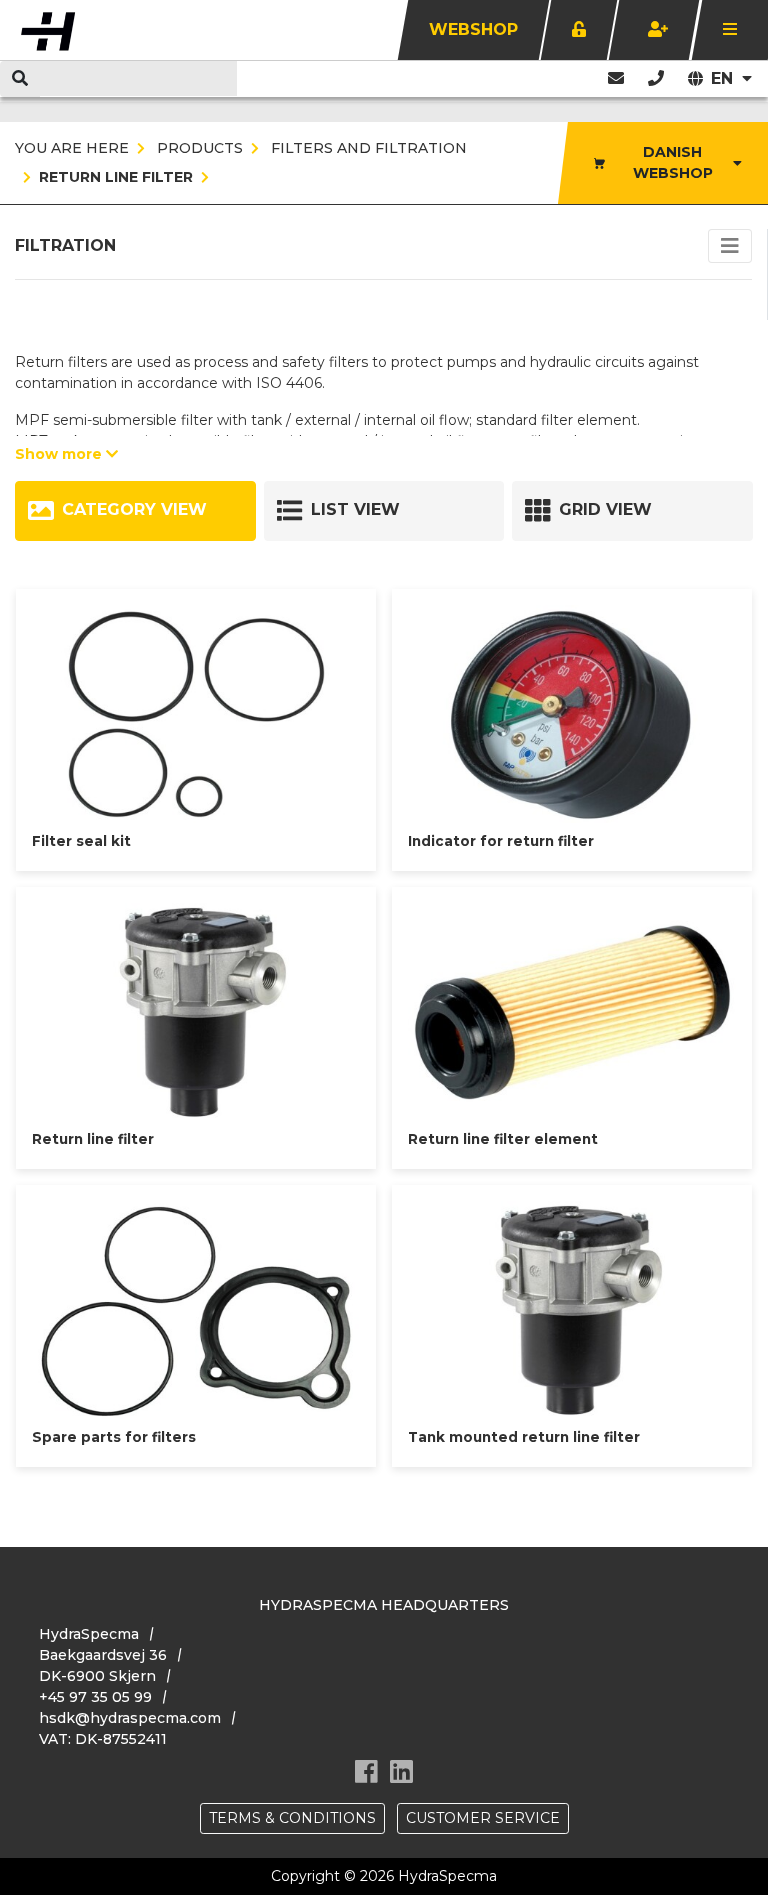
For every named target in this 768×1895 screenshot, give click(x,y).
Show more (60, 454)
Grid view (605, 509)
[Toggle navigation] (730, 246)
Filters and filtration (367, 148)
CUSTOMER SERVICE (483, 1818)
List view (355, 509)
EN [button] (724, 78)
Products (198, 148)
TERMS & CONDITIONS (292, 1818)
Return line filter (116, 177)
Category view (134, 509)
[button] (656, 78)
